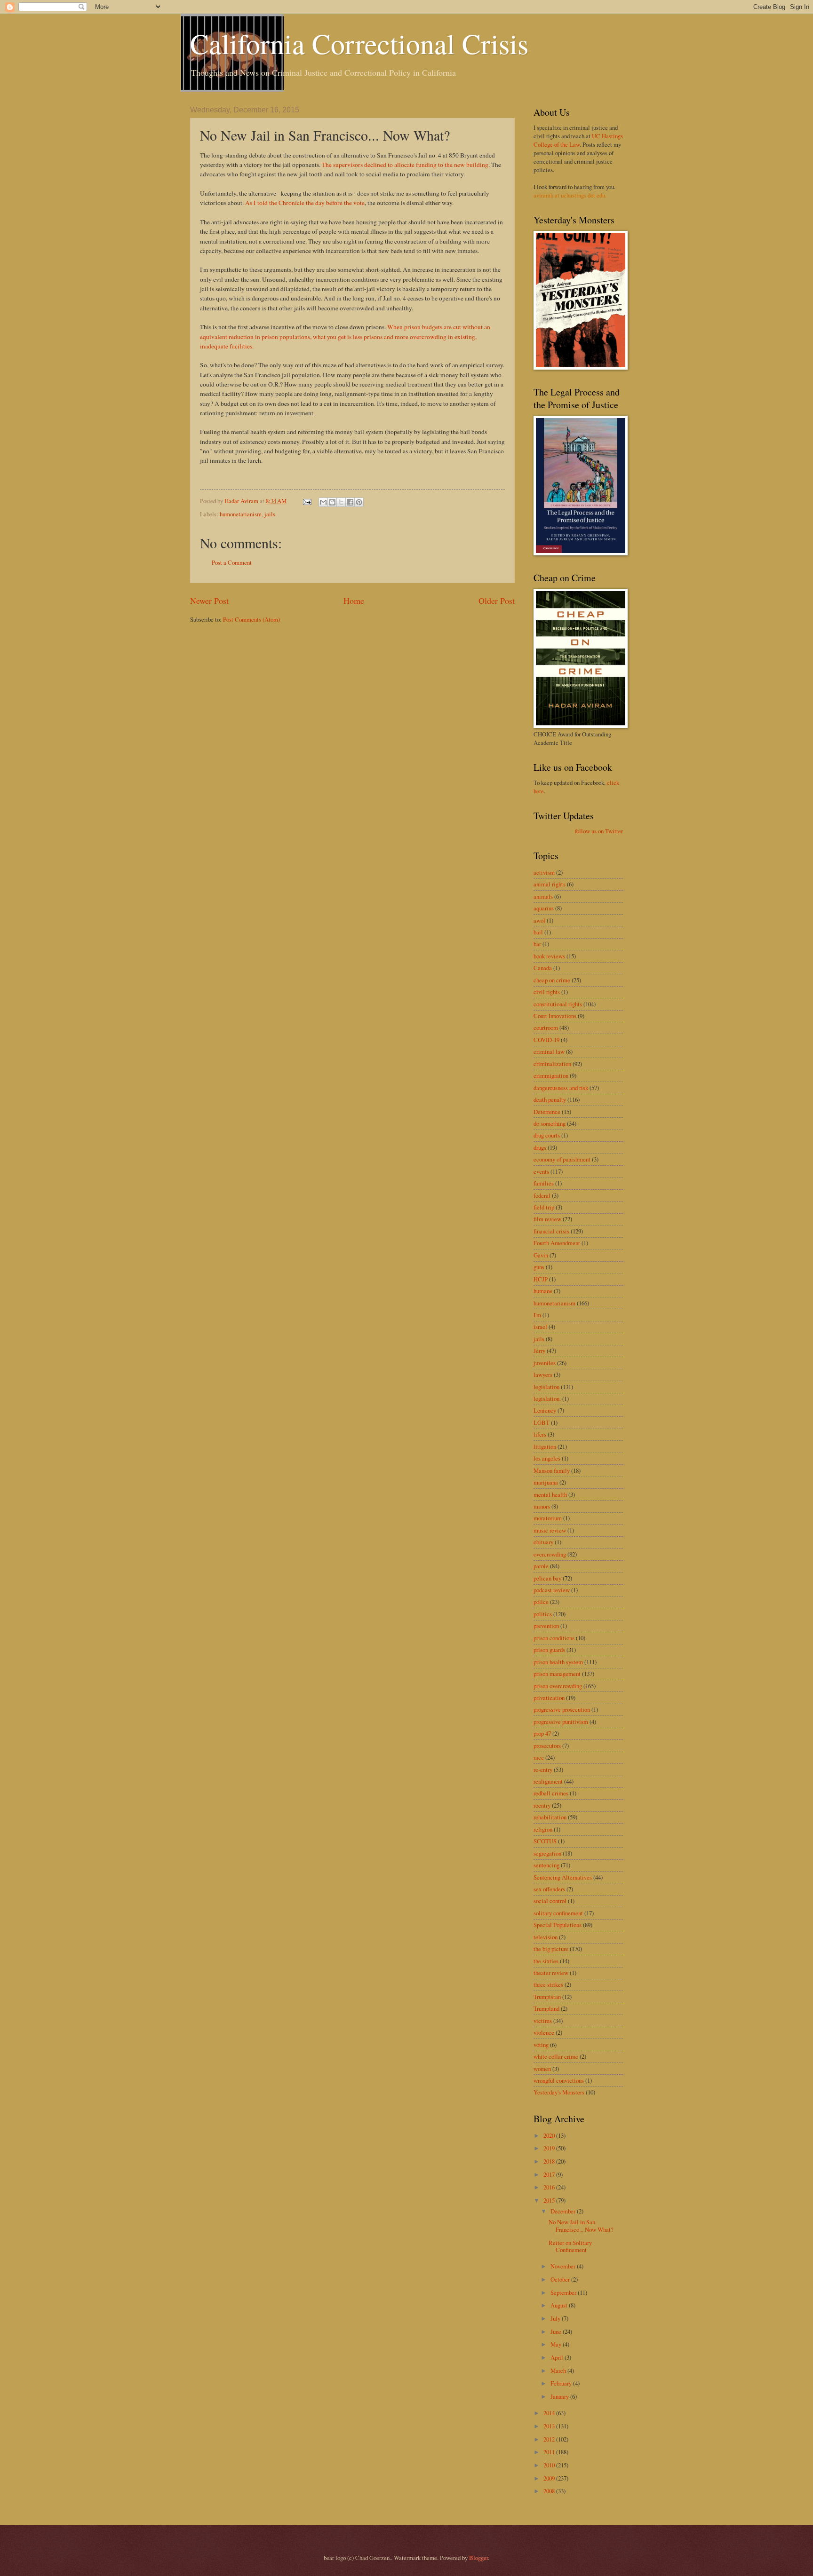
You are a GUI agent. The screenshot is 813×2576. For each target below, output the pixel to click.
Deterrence (547, 1112)
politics (543, 1614)
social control (550, 1901)
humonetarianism (241, 514)
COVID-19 (546, 1040)
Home (354, 601)
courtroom (546, 1027)
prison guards (549, 1650)
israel (540, 1327)
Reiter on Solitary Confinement (570, 2246)
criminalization (552, 1064)
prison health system (558, 1662)
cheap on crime (552, 980)
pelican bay (547, 1578)
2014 (550, 2413)
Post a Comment (232, 562)
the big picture (551, 1949)
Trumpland (546, 2008)
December (564, 2211)
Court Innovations (555, 1016)
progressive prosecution (562, 1709)
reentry (542, 1805)
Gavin (541, 1255)
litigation (545, 1446)
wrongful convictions (559, 2080)
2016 (550, 2187)
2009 (550, 2478)
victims (543, 2021)
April (558, 2357)
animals (543, 896)
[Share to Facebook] (350, 502)
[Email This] (323, 502)
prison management (557, 1674)
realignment (548, 1781)
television (546, 1937)
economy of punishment (562, 1159)
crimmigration (551, 1075)
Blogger (478, 2558)
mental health (550, 1494)
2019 (550, 2148)
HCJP (541, 1279)
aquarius (544, 908)
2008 (550, 2491)
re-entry (543, 1770)
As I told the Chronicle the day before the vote (305, 203)
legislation (546, 1387)
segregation (547, 1853)
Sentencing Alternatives (563, 1877)
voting (541, 2045)
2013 (550, 2426)
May (557, 2344)
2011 (550, 2452)
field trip (544, 1207)
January (560, 2396)
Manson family (552, 1470)
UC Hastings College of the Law (578, 140)
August (560, 2305)
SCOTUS (545, 1841)
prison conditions (554, 1638)
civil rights (547, 992)
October (561, 2279)
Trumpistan (547, 1997)
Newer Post (209, 601)
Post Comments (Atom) (251, 619)
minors (542, 1506)
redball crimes (551, 1793)
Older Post (497, 601)
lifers (540, 1434)
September (564, 2292)
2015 (550, 2200)
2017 (550, 2174)
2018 (550, 2161)
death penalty (550, 1099)
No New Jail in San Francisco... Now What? (581, 2225)
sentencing (546, 1865)
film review (547, 1219)
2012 (550, 2439)
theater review (551, 1973)
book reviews (549, 956)
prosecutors (547, 1746)
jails (270, 514)
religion (543, 1829)
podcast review (552, 1590)
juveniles (545, 1363)
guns (539, 1267)
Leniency (545, 1410)
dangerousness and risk (561, 1088)
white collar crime (556, 2056)
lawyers (543, 1375)
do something (550, 1123)
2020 (550, 2135)
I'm (537, 1315)
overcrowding (550, 1554)
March (559, 2371)
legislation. (547, 1399)
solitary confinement (558, 1913)
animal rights (550, 884)
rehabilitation (550, 1817)
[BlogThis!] (332, 502)
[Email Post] (307, 501)
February (562, 2383)
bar (537, 944)
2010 (550, 2465)
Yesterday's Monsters (559, 2092)
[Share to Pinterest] (359, 502)
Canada (543, 968)
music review (550, 1530)
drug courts (547, 1135)
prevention (546, 1626)
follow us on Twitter (599, 831)
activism (544, 872)
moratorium (548, 1518)
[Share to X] (341, 502)
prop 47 (542, 1733)
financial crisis (551, 1231)
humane (543, 1291)
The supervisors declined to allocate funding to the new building (405, 165)
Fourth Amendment (557, 1243)
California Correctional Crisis (359, 43)
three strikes (548, 1984)
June (557, 2331)
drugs (540, 1147)
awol (539, 920)
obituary (543, 1542)
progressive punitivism (561, 1722)
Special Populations (558, 1925)
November (564, 2266)
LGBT (542, 1422)
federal (542, 1195)
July (556, 2318)
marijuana (546, 1482)
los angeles (547, 1458)
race (539, 1757)
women (542, 2069)
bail (538, 932)
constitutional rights (558, 1004)
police (541, 1602)
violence (544, 2032)
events (541, 1171)
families (544, 1183)
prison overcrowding (558, 1686)
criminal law (549, 1051)
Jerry (539, 1351)
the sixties (546, 1961)
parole (541, 1566)
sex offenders (549, 1889)
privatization (549, 1698)
